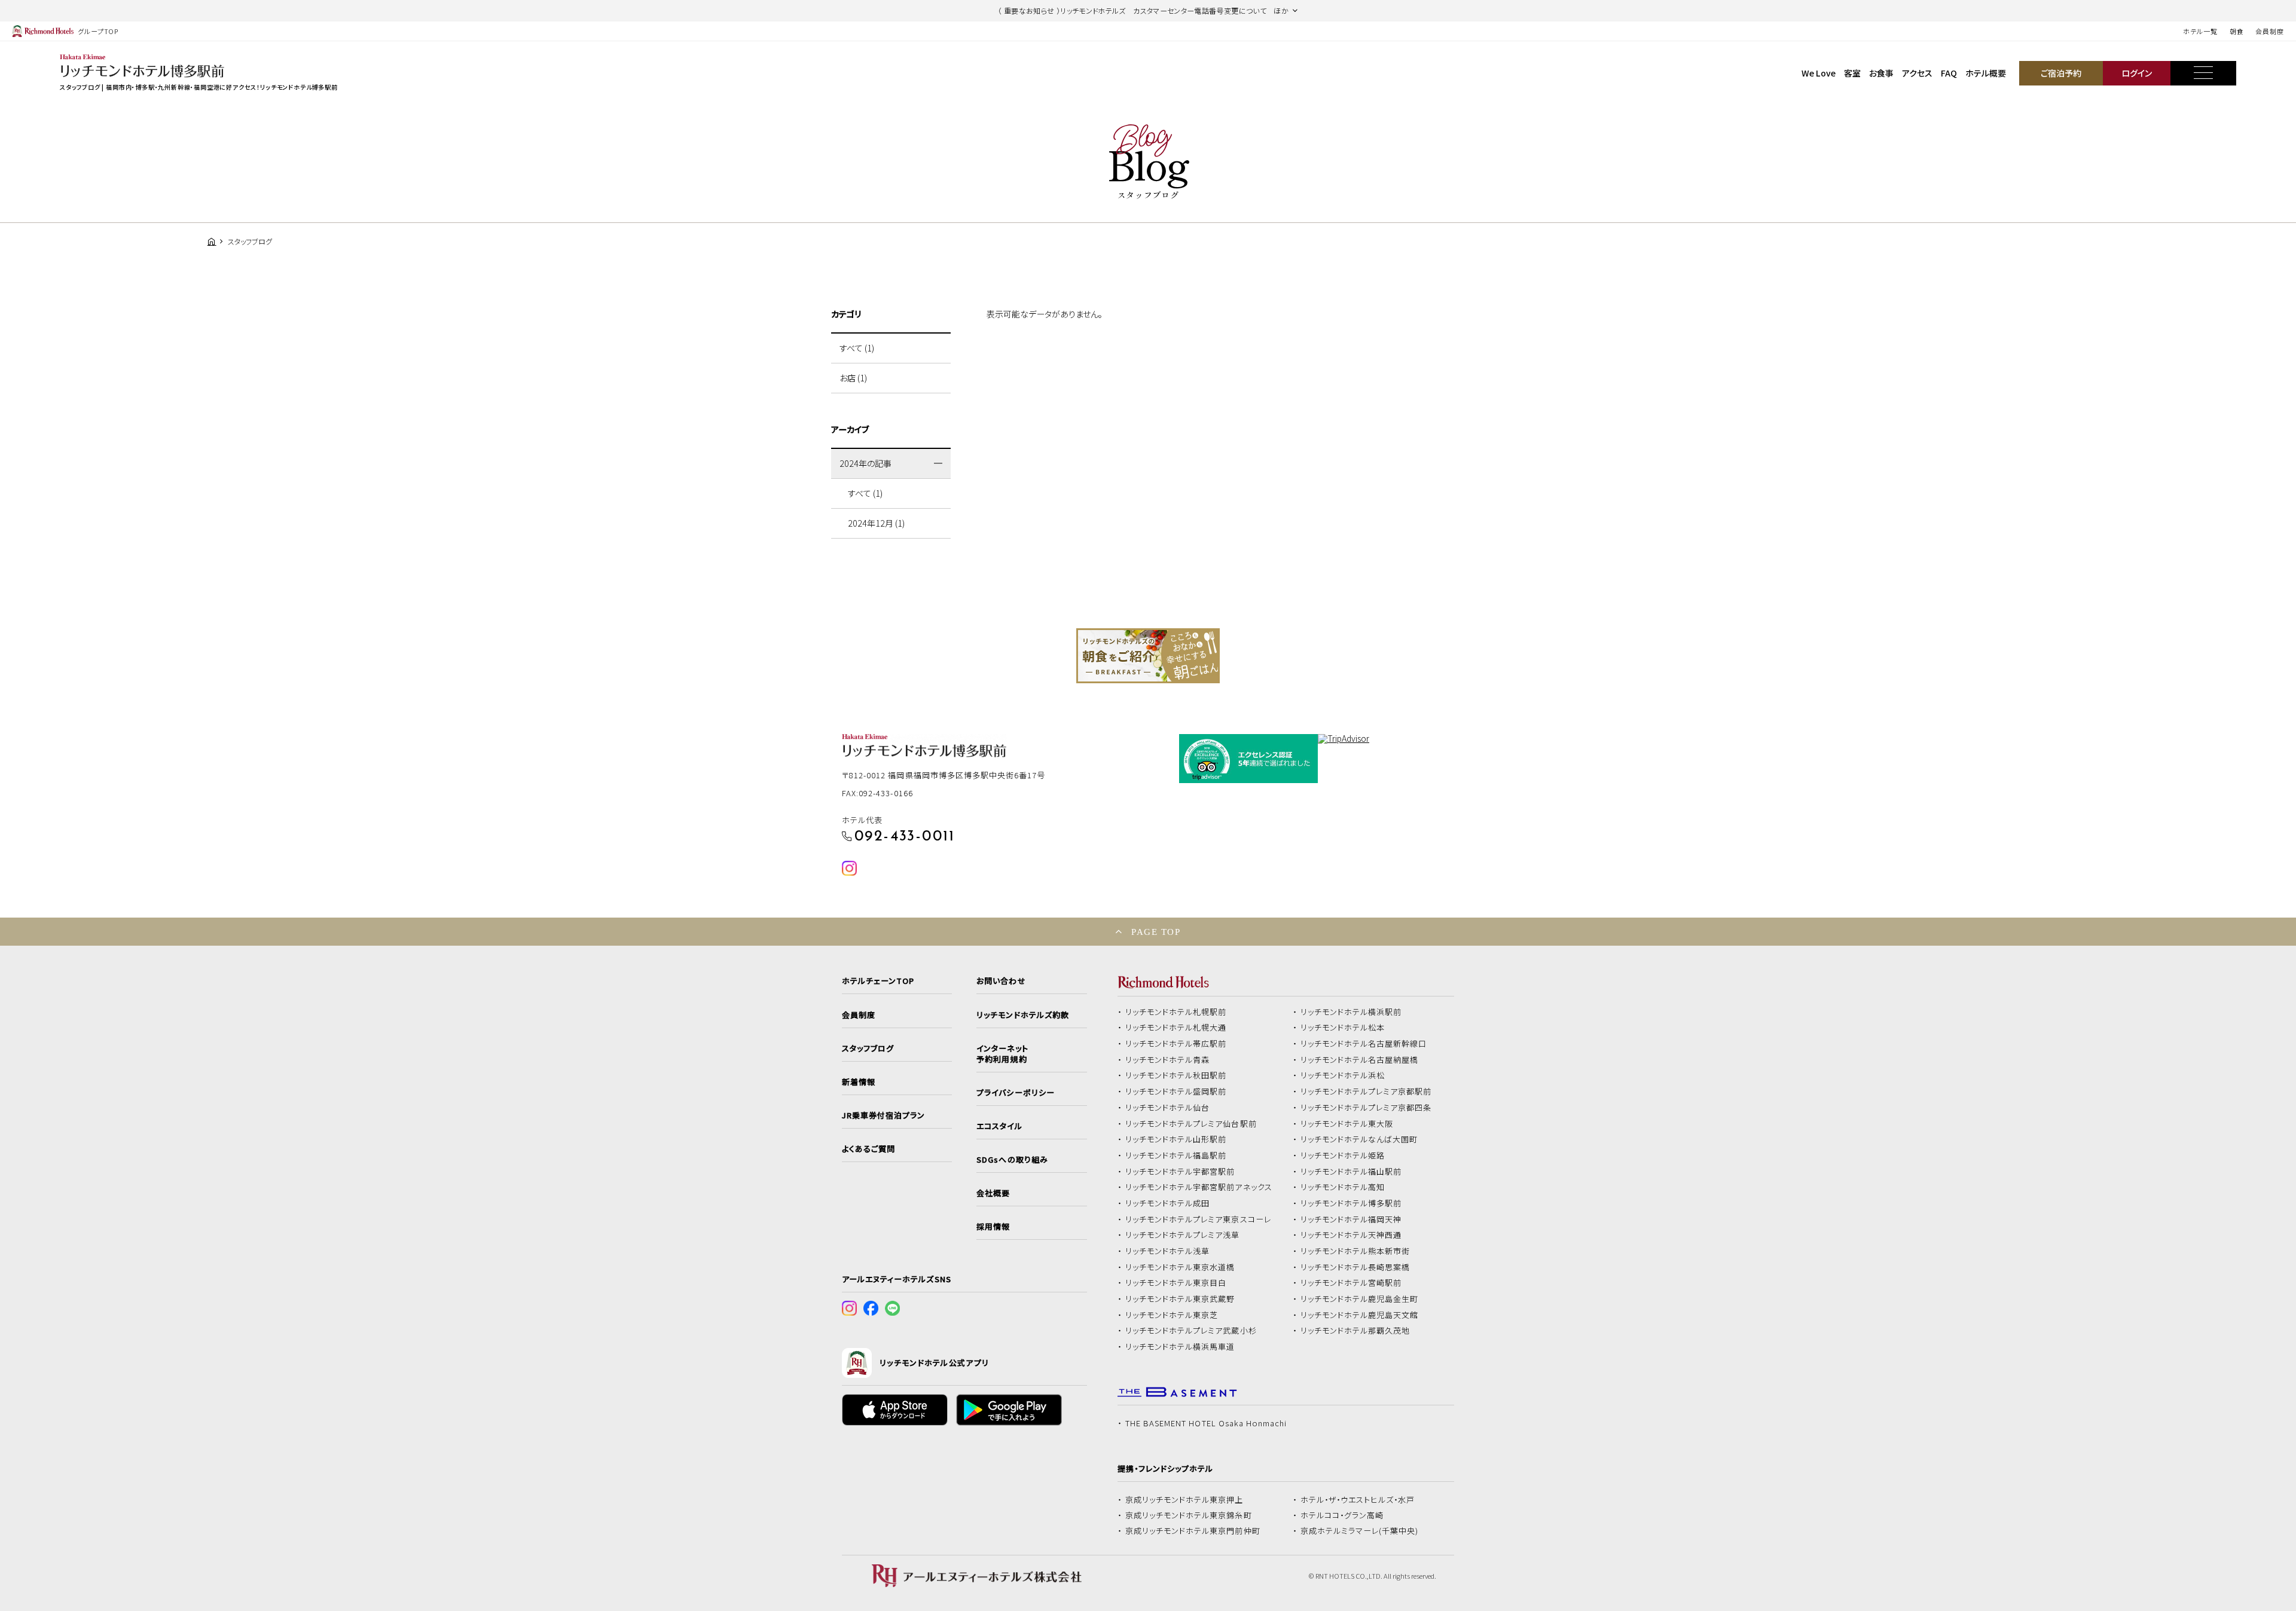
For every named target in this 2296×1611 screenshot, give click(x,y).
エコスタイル (999, 1126)
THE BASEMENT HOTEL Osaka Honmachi (1206, 1423)
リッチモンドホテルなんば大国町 (1359, 1139)
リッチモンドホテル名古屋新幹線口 (1364, 1044)
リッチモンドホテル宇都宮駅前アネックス (1199, 1187)
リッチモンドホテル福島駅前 (1176, 1155)
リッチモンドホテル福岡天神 (1351, 1219)
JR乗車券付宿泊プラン (884, 1115)
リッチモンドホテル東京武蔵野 (1180, 1299)
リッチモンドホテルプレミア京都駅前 (1366, 1092)
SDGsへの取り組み (1012, 1160)
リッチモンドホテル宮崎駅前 (1351, 1283)
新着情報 (859, 1082)
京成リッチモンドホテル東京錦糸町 (1189, 1515)
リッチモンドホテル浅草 (1168, 1251)
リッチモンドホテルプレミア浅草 (1183, 1235)
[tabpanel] (1148, 656)
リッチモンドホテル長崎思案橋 (1355, 1267)
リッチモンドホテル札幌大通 (1176, 1028)
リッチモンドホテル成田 (1168, 1203)
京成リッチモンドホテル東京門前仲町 (1193, 1531)
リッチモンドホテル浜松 (1343, 1075)
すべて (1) (857, 348)
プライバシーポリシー (1015, 1093)
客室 (1852, 73)
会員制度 (2270, 31)
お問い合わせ (1001, 981)
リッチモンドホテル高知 (1343, 1187)
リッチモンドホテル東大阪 (1347, 1124)
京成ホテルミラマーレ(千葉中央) (1360, 1531)
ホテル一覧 (2200, 31)
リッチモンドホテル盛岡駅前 (1176, 1092)
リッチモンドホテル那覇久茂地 (1355, 1331)
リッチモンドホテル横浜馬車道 (1180, 1347)
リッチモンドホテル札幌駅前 (1176, 1012)
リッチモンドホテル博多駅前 (1351, 1203)
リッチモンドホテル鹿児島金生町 (1360, 1299)
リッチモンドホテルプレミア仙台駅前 (1191, 1124)
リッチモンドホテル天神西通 (1351, 1235)
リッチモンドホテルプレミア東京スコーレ (1198, 1219)
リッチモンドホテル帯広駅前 (1176, 1044)
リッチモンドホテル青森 (1168, 1060)
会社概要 (993, 1193)
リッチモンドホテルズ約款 (1023, 1015)
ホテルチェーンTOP (878, 981)
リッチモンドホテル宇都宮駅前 (1180, 1172)
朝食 (2237, 31)
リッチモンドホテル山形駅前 (1176, 1139)
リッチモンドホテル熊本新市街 (1355, 1251)
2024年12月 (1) (876, 523)
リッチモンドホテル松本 (1343, 1028)
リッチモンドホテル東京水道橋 (1180, 1267)
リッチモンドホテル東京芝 (1172, 1315)
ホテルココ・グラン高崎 (1342, 1515)
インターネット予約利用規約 (1002, 1054)
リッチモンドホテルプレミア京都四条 (1366, 1108)
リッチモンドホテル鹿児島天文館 (1360, 1315)
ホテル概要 (1986, 73)
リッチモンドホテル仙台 (1168, 1108)
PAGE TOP (1156, 932)
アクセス (1917, 73)
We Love (1819, 73)
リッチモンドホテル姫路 (1343, 1155)
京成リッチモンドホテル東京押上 (1184, 1500)
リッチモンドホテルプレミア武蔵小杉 (1191, 1331)
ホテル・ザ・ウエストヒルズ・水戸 (1358, 1500)
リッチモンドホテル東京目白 (1176, 1283)
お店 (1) (853, 378)
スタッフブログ (868, 1048)
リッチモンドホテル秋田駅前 (1176, 1075)
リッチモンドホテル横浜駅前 (1351, 1012)
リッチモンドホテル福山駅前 (1351, 1172)
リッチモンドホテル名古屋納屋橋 (1360, 1060)
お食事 (1881, 73)
